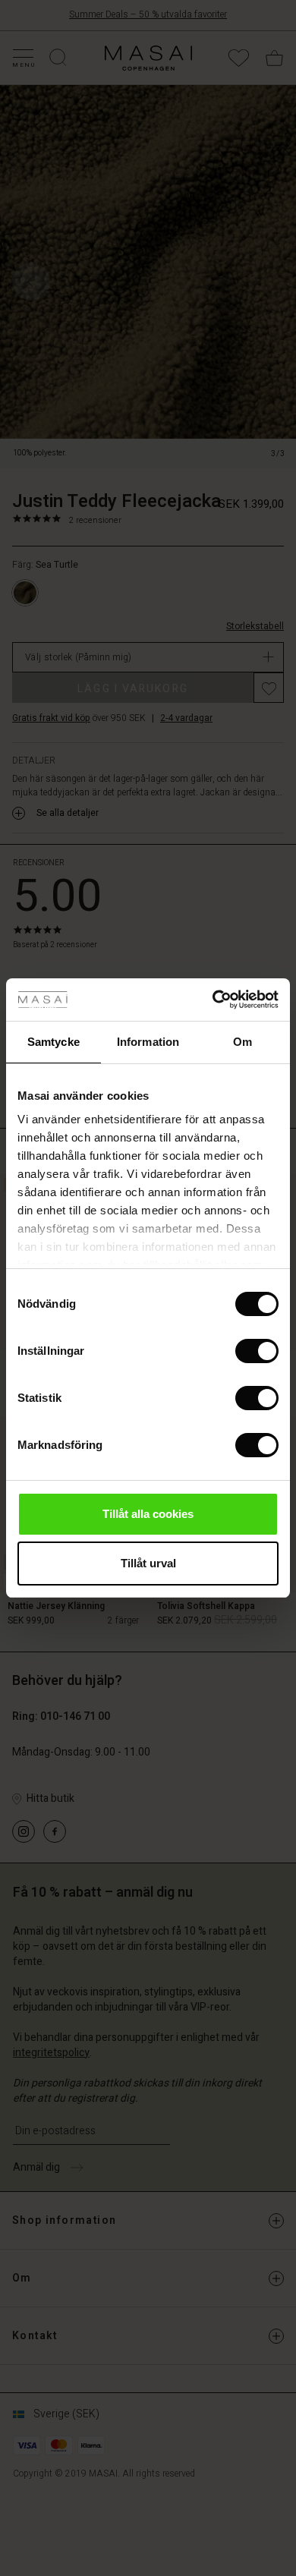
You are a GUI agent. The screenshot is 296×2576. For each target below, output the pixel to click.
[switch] (257, 1351)
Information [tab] (148, 1042)
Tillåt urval (148, 1563)
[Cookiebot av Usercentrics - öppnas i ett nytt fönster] (213, 1000)
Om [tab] (242, 1042)
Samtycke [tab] (54, 1042)
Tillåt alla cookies (148, 1514)
